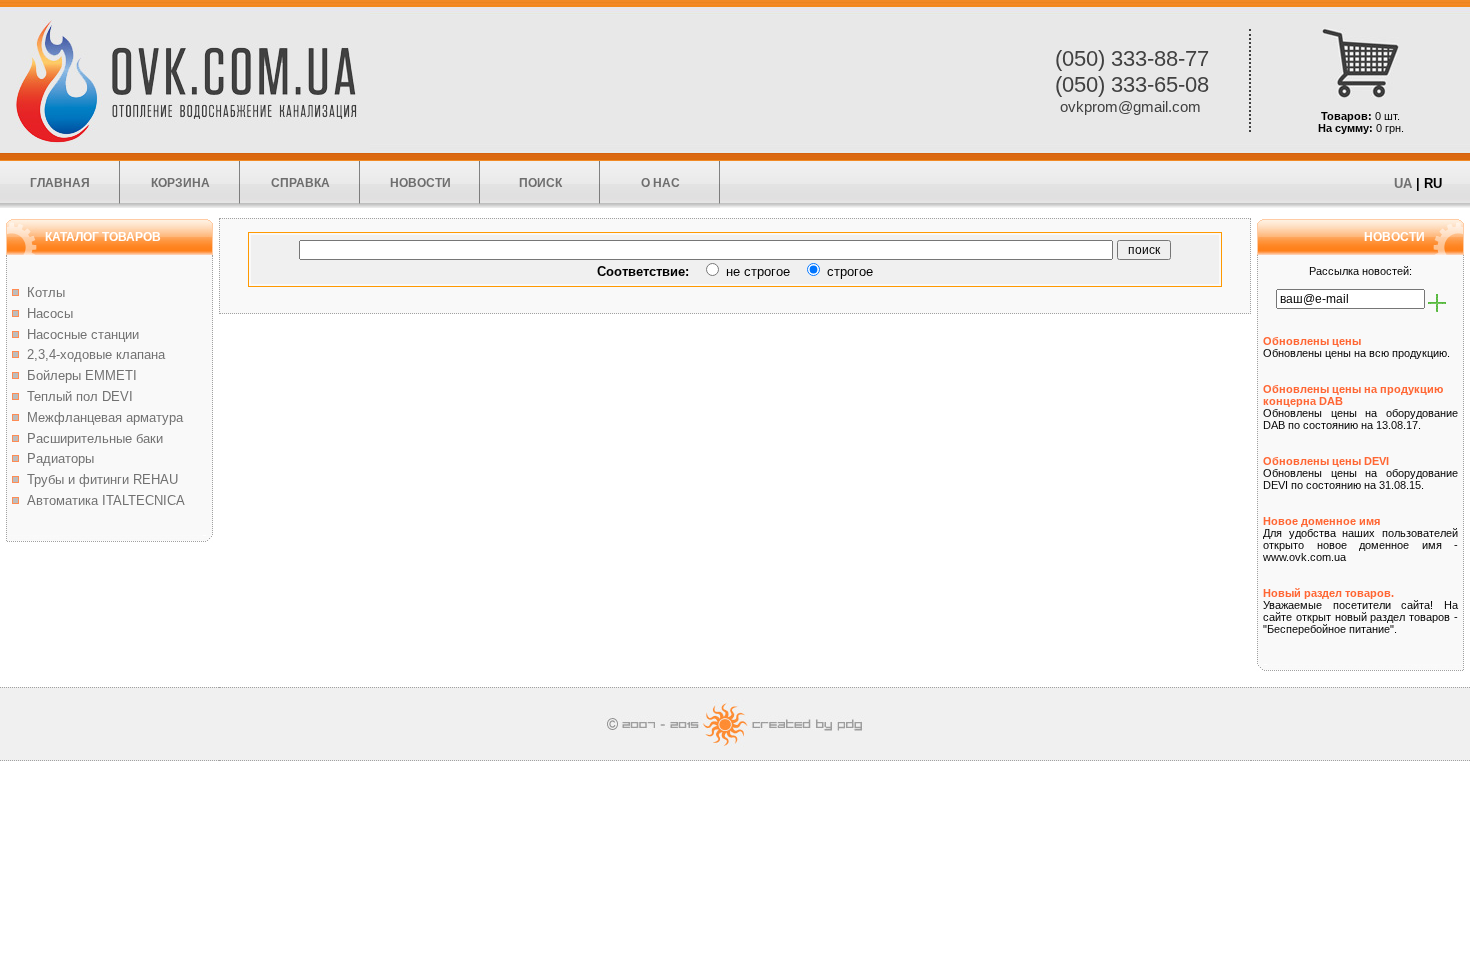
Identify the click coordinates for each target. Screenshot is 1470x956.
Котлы (42, 292)
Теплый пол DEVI (76, 396)
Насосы (46, 313)
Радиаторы (56, 458)
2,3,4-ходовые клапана (92, 354)
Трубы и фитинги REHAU (98, 479)
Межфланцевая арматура (101, 417)
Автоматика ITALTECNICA (102, 500)
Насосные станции (79, 334)
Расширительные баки (91, 438)
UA (1403, 183)
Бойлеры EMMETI (78, 375)
